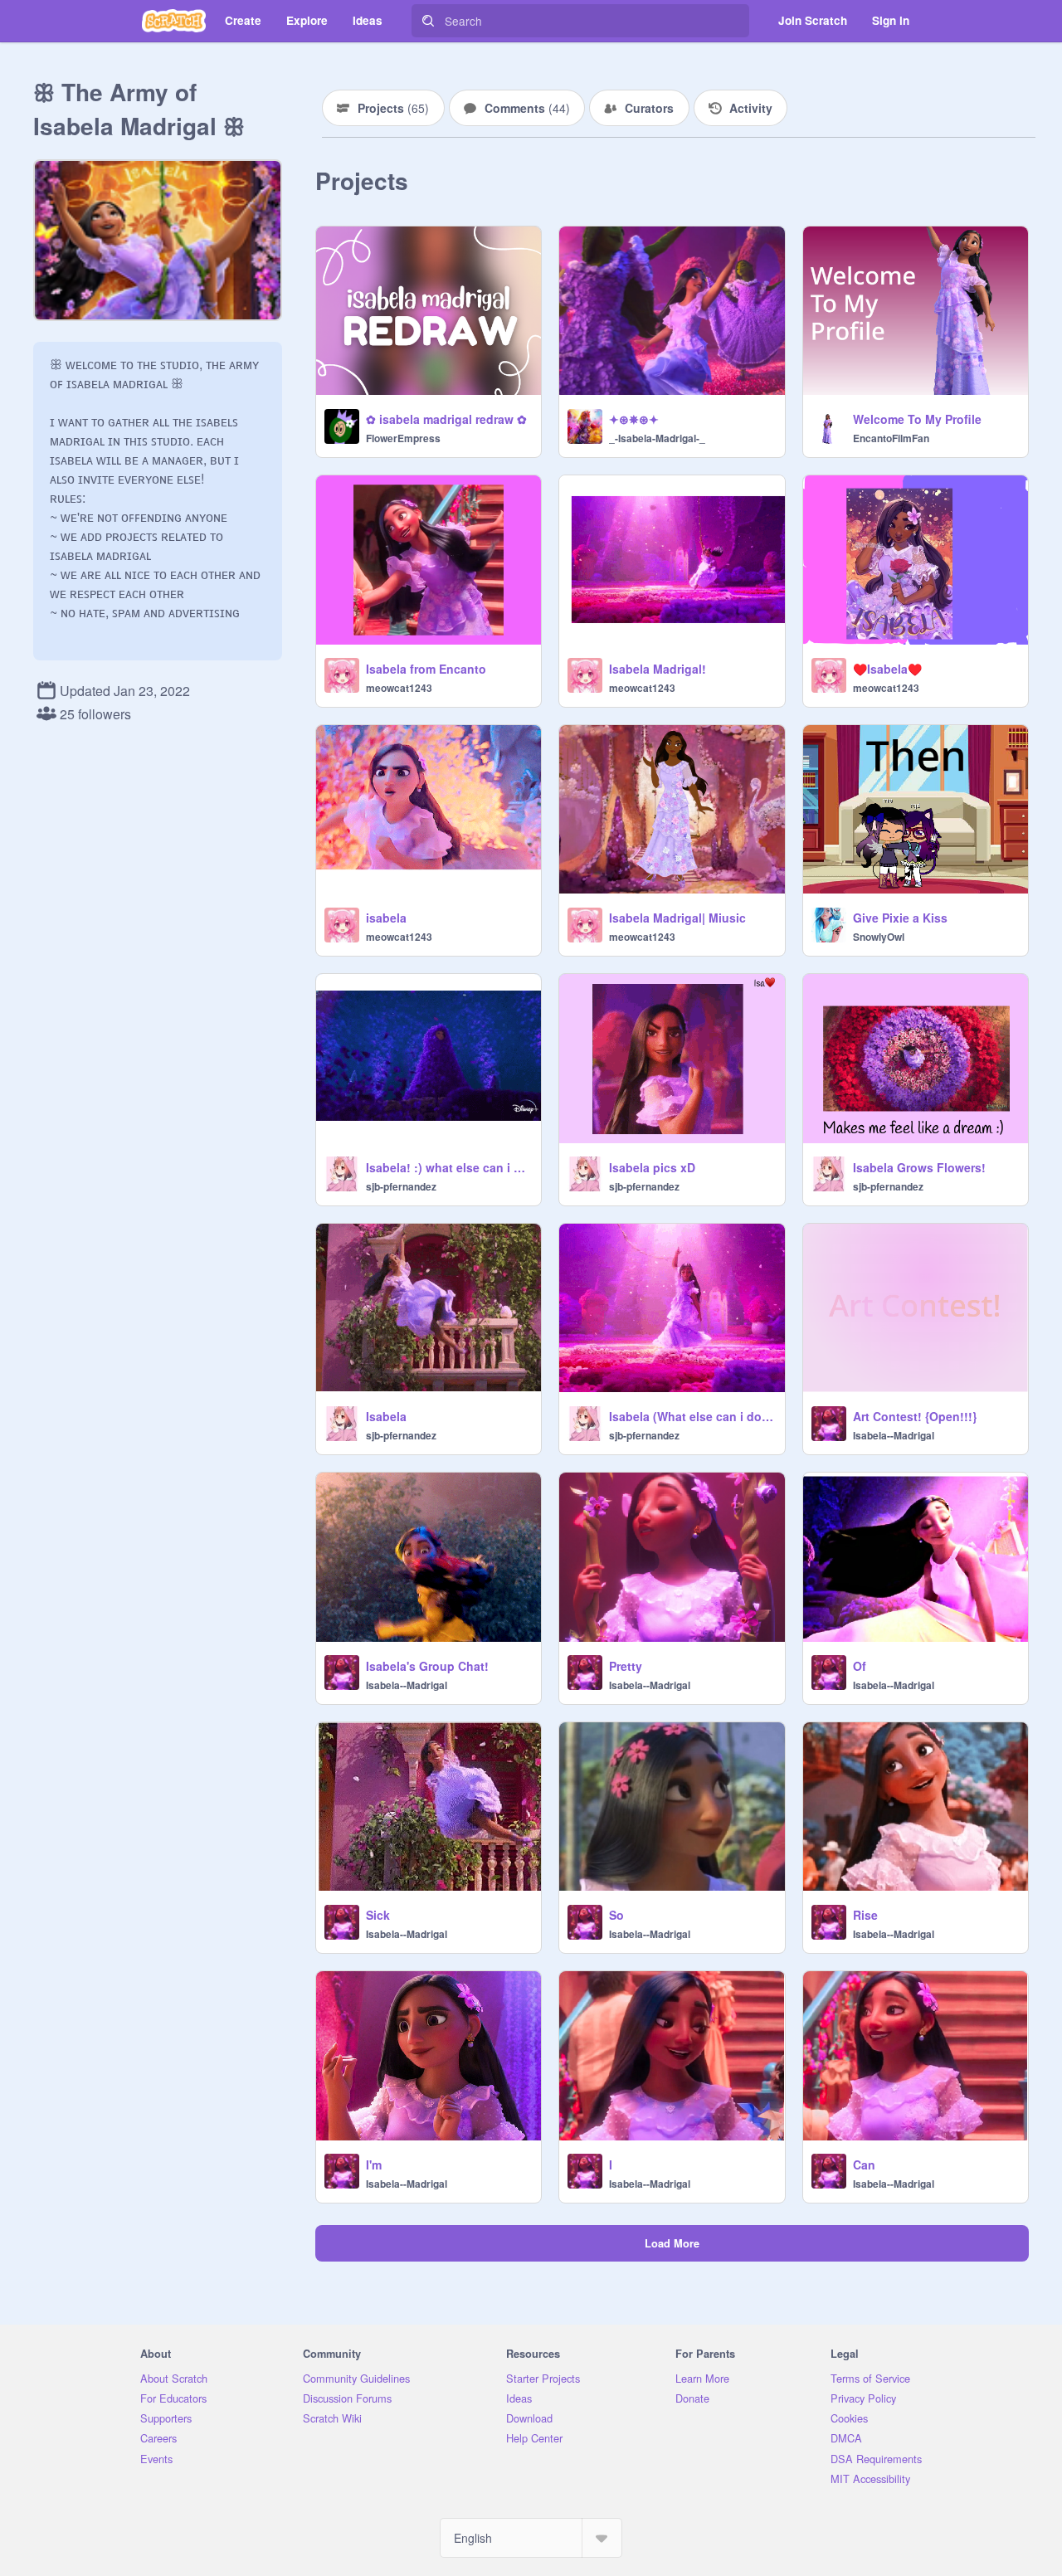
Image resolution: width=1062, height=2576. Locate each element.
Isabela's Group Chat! (427, 1666)
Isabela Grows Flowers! (919, 1167)
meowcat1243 (399, 688)
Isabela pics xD (652, 1167)
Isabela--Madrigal (894, 1435)
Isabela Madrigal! (658, 669)
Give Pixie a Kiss (900, 918)
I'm (374, 2165)
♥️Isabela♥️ (887, 669)
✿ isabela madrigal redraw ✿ (446, 419)
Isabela (386, 1416)
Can (864, 2165)
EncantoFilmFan (891, 438)
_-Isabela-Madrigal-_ (657, 438)
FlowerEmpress (403, 438)
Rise (865, 1915)
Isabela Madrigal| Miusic (677, 918)
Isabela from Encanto (426, 669)
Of (860, 1666)
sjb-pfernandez (401, 1186)
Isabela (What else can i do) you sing (692, 1416)
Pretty (626, 1666)
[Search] (428, 21)
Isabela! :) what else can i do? (448, 1167)
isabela (386, 918)
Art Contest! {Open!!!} (915, 1416)
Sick (378, 1915)
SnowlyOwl (879, 937)
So (616, 1915)
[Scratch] (174, 21)
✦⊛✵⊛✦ (634, 419)
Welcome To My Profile (917, 419)
